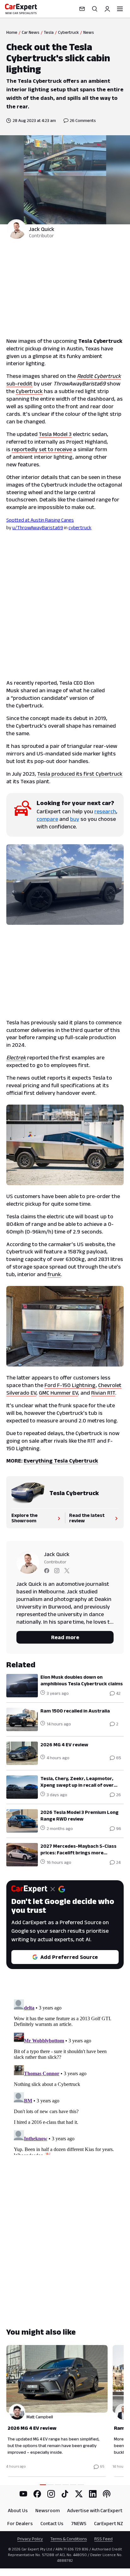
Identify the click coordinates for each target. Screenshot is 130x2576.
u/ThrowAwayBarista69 (38, 527)
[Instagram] (51, 2494)
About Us (18, 2510)
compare (47, 819)
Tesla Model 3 (55, 434)
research (105, 811)
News (89, 32)
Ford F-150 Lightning (70, 1385)
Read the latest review (87, 1518)
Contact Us (52, 2523)
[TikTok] (65, 2494)
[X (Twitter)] (79, 2494)
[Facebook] (37, 2494)
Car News (31, 32)
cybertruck (80, 527)
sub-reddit (19, 384)
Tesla (49, 32)
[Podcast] (107, 2494)
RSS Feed (103, 2539)
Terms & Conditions (69, 2539)
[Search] (95, 9)
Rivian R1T (103, 1393)
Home (12, 32)
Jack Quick (42, 229)
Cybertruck (68, 32)
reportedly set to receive (42, 449)
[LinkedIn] (93, 2494)
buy (75, 819)
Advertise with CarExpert (95, 2510)
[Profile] (107, 9)
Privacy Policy (30, 2539)
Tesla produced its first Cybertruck (80, 774)
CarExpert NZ (109, 2523)
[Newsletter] (82, 9)
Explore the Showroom (24, 1518)
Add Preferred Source (69, 1957)
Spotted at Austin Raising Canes (40, 520)
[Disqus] (65, 2076)
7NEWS (79, 2523)
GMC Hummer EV (58, 1393)
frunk (54, 1274)
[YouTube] (23, 2494)
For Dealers (20, 2523)
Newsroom (47, 2510)
